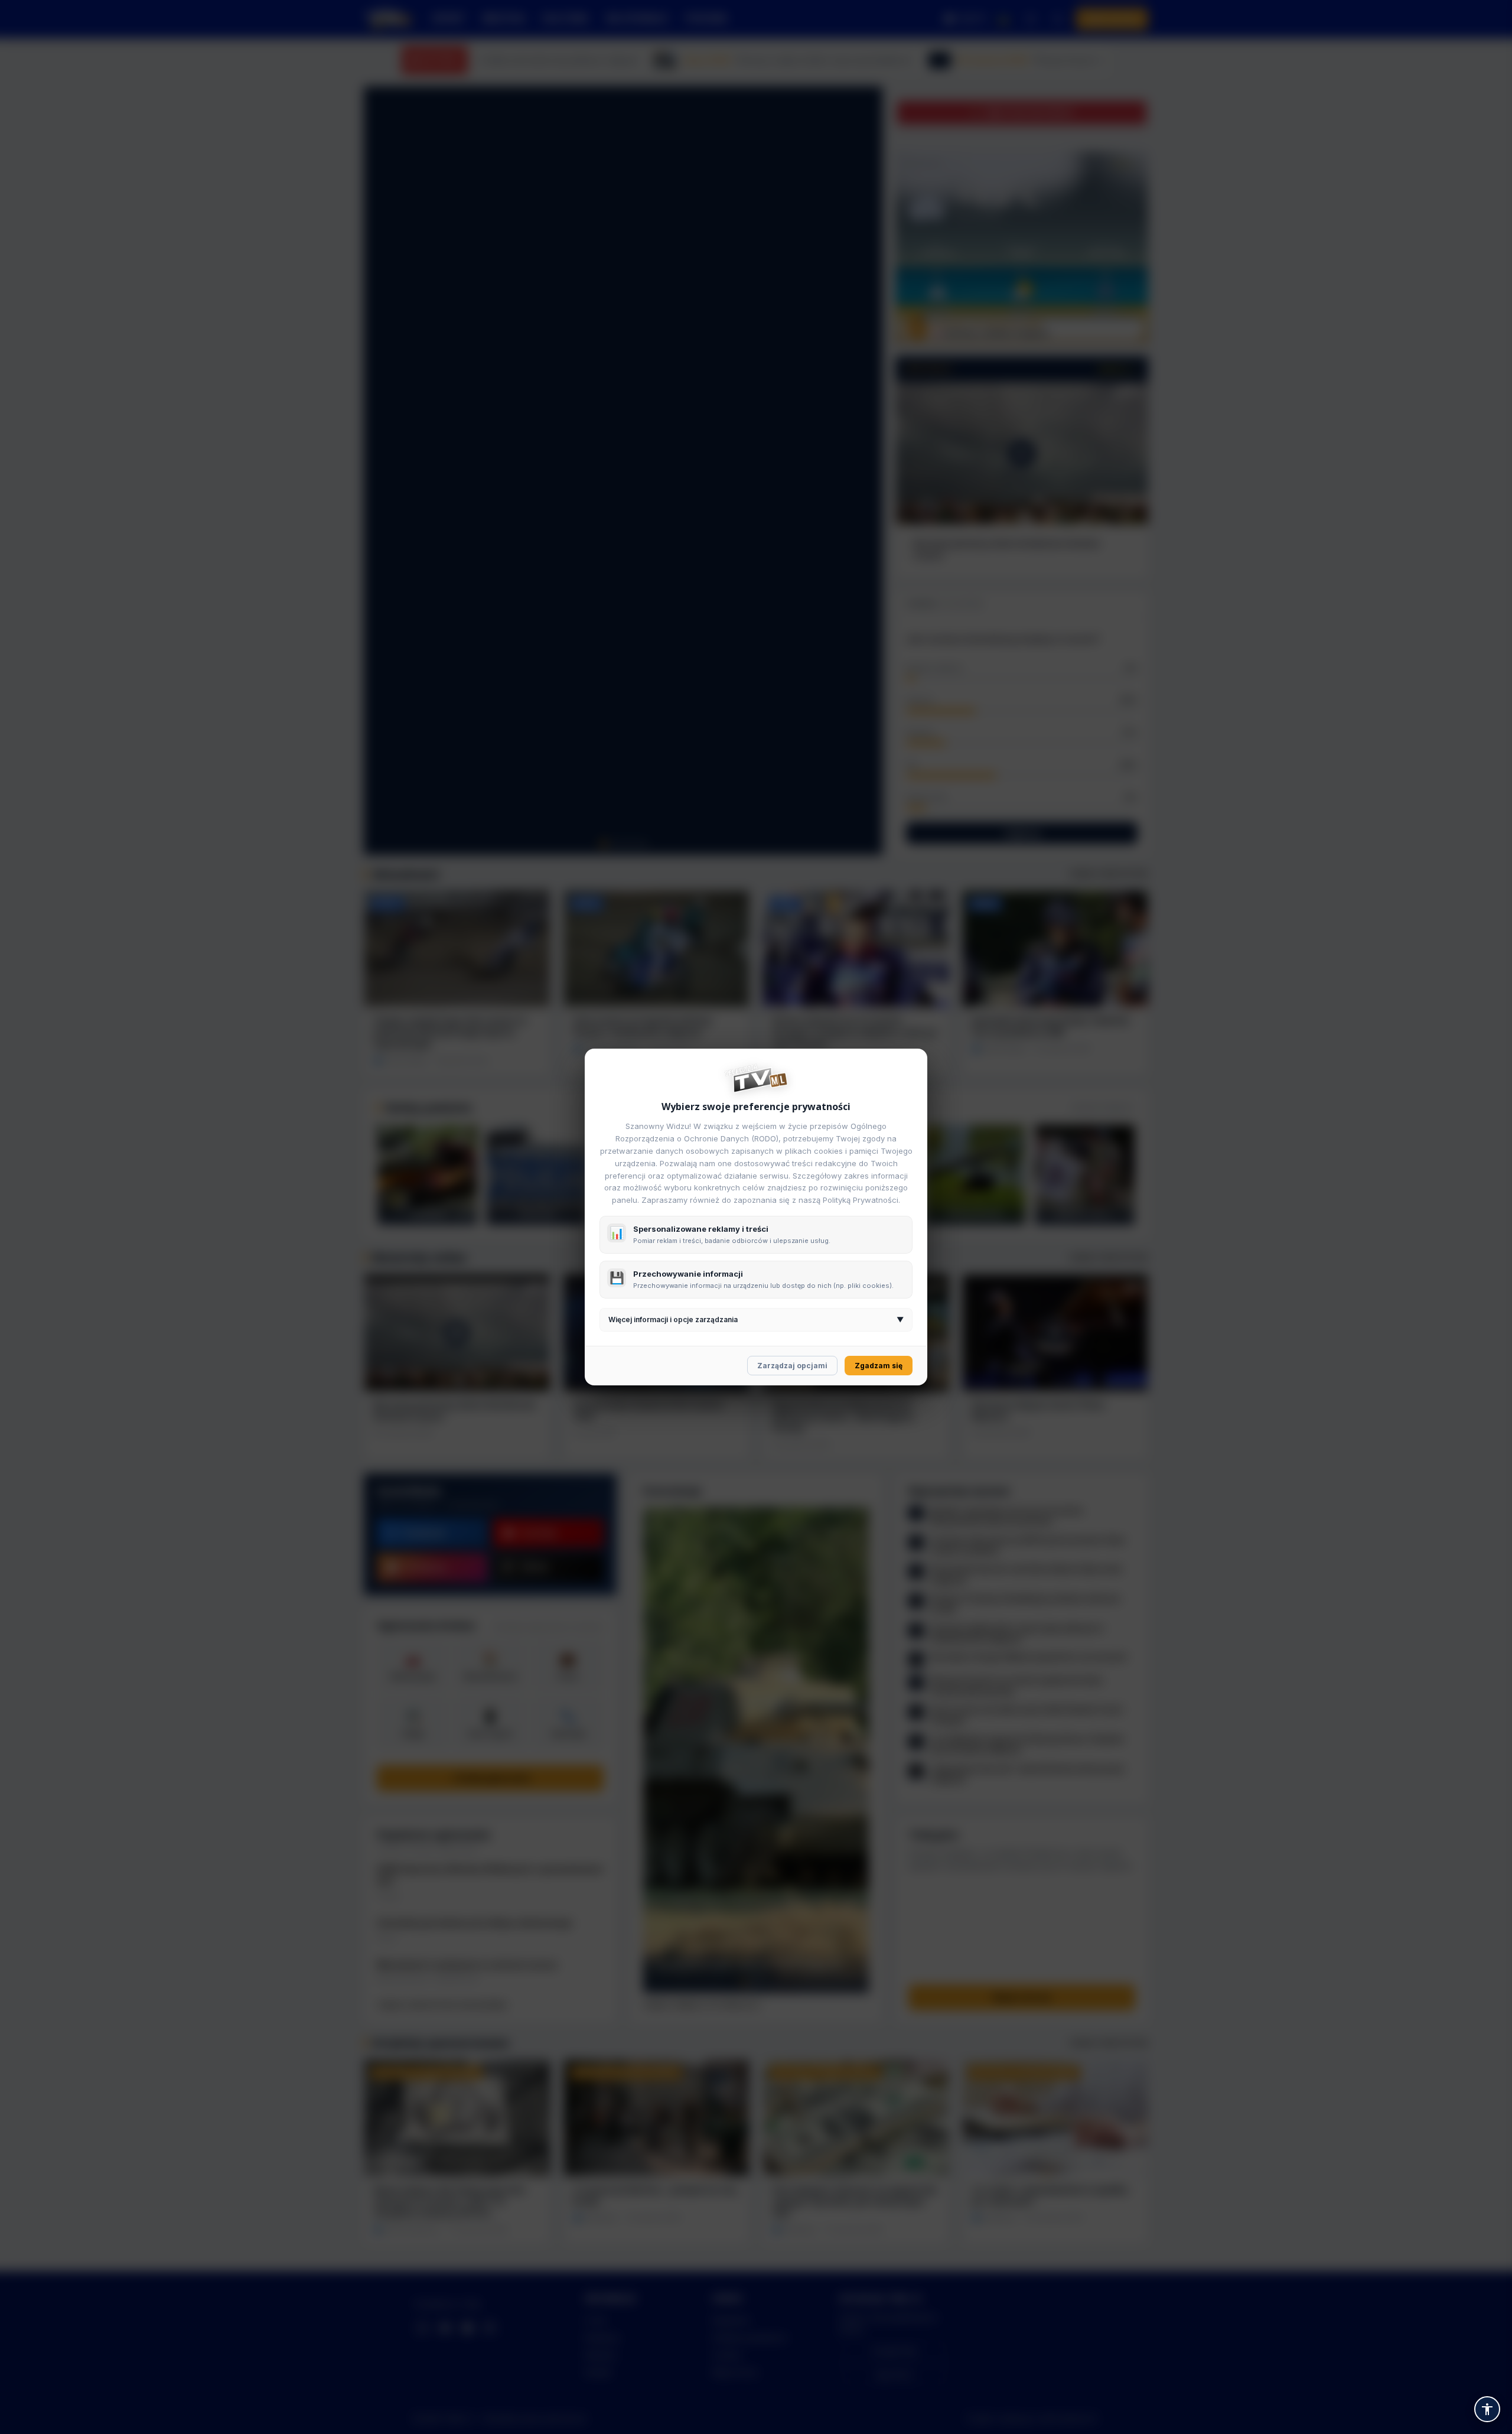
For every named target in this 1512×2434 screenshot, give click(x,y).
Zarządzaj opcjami (792, 1366)
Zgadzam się (879, 1366)
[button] (1487, 2409)
